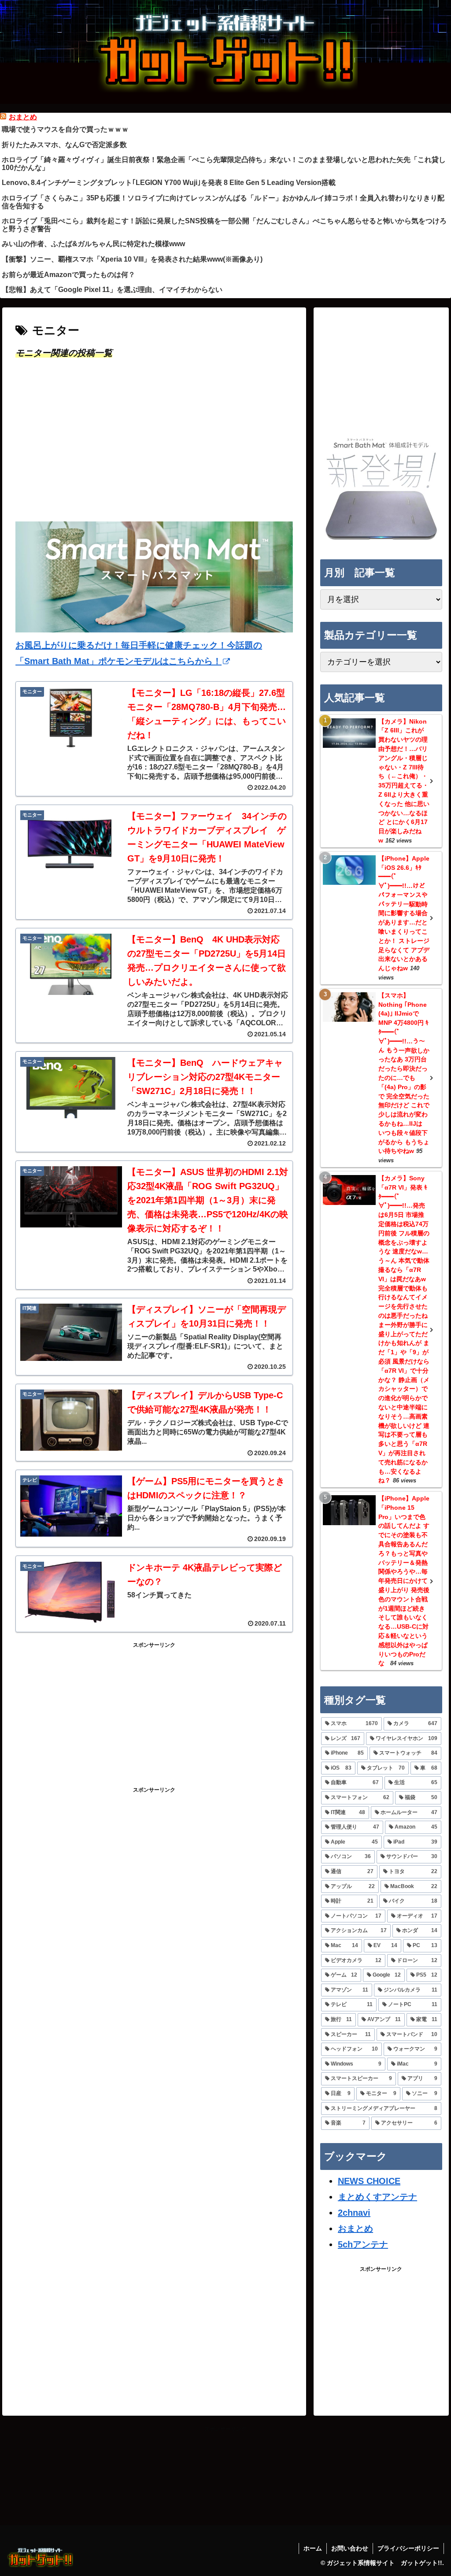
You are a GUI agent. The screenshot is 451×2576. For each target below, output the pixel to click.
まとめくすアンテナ (377, 2197)
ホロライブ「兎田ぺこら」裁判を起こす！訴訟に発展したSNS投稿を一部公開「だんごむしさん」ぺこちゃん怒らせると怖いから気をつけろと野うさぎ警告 (224, 225)
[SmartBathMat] (381, 539)
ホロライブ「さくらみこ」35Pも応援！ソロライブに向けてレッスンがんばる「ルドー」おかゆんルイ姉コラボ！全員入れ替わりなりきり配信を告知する (223, 202)
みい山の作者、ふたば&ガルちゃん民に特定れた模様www (93, 244)
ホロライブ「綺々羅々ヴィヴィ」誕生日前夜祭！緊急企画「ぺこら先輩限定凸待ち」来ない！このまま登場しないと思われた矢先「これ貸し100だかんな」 (224, 164)
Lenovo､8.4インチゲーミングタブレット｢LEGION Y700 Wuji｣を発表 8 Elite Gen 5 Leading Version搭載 (169, 183)
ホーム (313, 2548)
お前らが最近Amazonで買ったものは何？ (68, 275)
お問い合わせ (350, 2548)
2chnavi (354, 2213)
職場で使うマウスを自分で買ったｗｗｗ (65, 129)
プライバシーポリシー (408, 2548)
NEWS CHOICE (369, 2181)
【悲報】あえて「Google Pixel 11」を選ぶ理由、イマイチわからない (112, 290)
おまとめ (23, 117)
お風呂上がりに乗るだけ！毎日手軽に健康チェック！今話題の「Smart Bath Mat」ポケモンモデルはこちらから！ (139, 653)
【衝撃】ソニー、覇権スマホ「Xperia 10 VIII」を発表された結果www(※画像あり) (132, 259)
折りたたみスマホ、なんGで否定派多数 (64, 145)
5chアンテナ (363, 2244)
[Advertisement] (154, 447)
